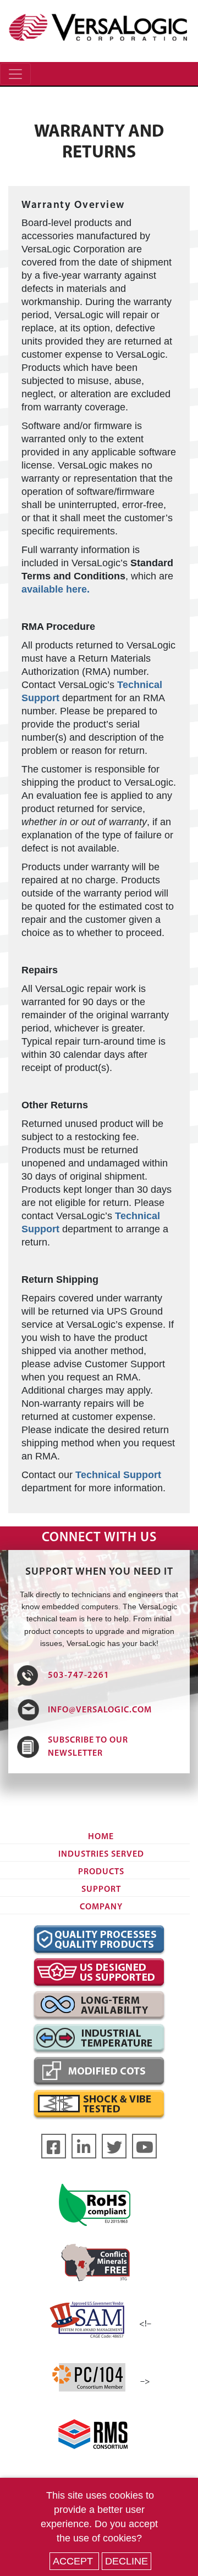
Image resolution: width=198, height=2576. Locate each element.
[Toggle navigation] (15, 74)
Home (101, 1837)
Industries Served (101, 1855)
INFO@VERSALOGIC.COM (100, 1710)
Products (101, 1872)
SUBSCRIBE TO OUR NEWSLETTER (88, 1747)
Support (101, 1890)
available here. (56, 589)
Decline (127, 2561)
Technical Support (118, 1475)
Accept (74, 2561)
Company (101, 1907)
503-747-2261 (79, 1676)
